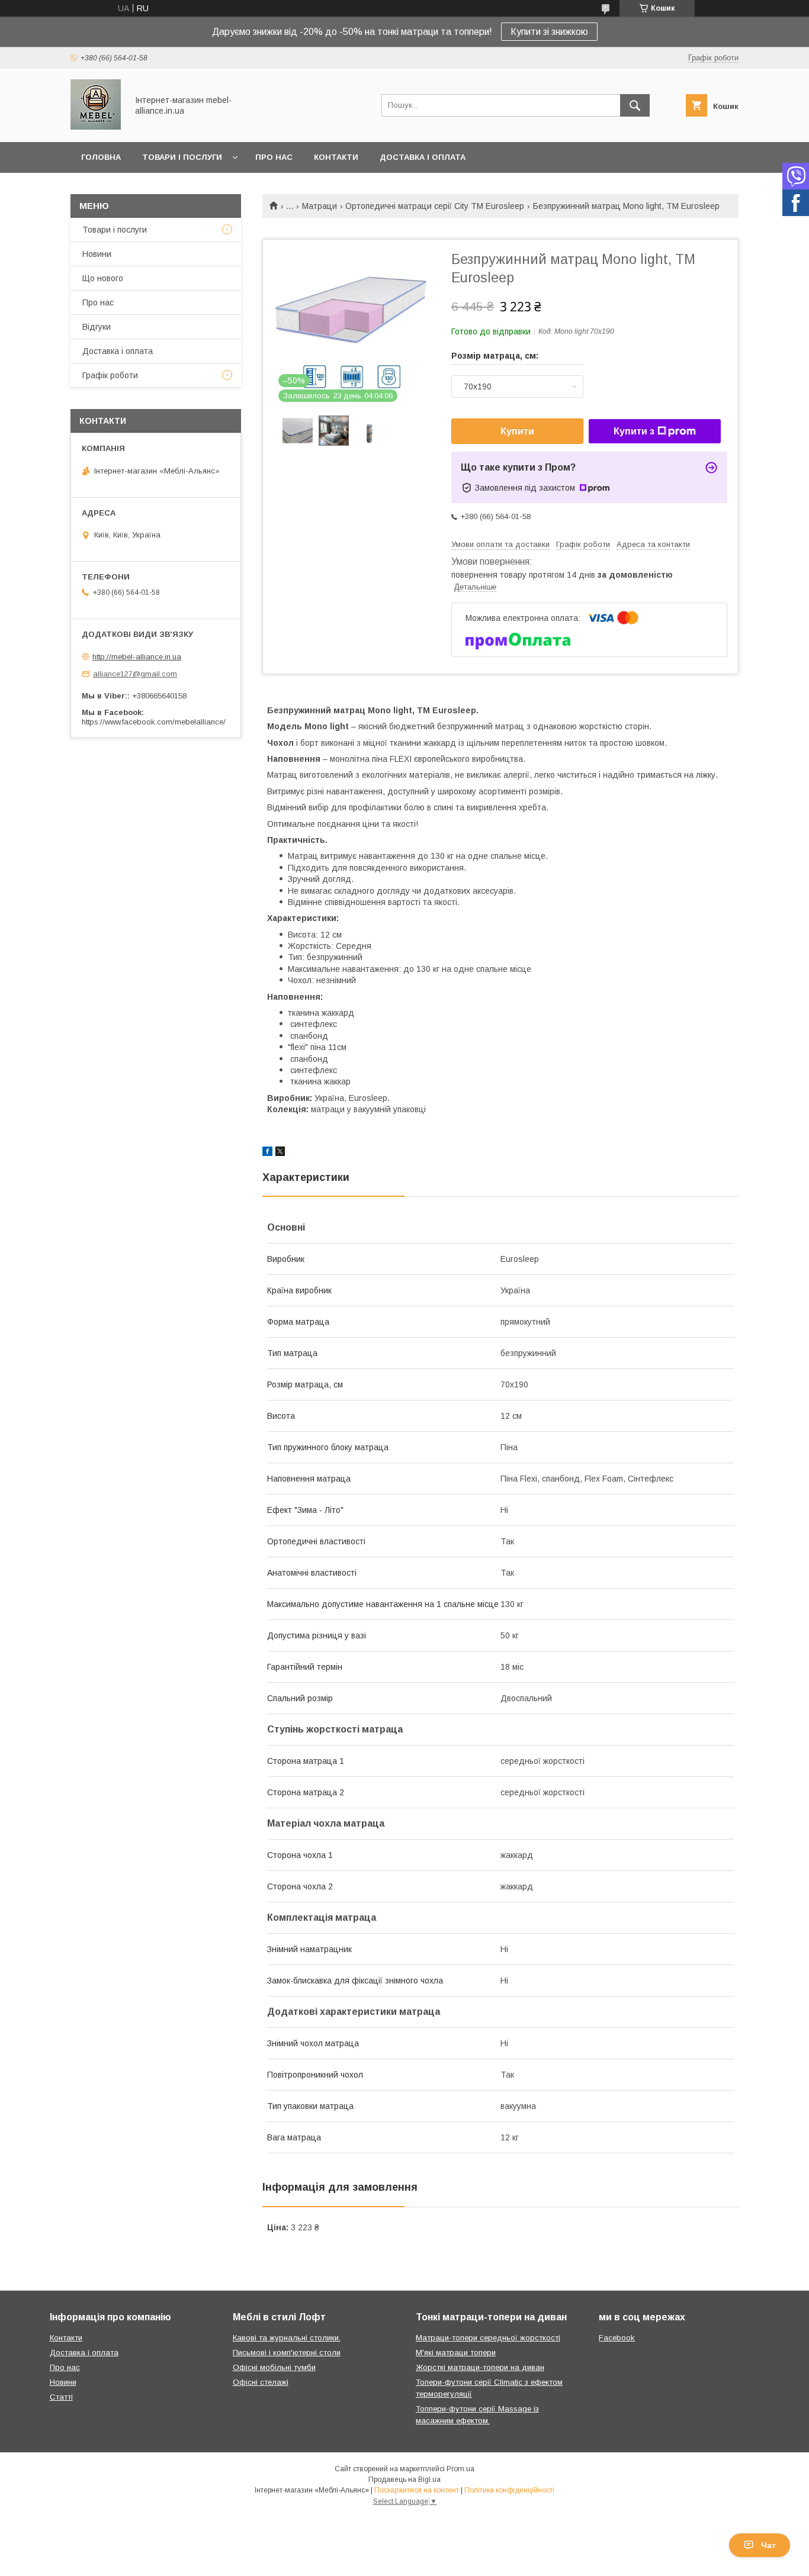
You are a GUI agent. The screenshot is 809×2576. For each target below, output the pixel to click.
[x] (280, 1153)
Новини (97, 254)
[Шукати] (635, 105)
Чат (768, 2545)
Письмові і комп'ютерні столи (287, 2353)
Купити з (634, 431)
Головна (101, 157)
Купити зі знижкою (549, 32)
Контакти (336, 157)
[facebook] (267, 1153)
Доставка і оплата (423, 157)
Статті (61, 2397)
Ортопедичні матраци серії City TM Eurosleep (435, 206)
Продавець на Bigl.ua (404, 2480)
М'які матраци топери (456, 2353)
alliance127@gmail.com (135, 674)
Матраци (320, 206)
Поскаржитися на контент (417, 2490)
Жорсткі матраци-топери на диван (480, 2367)
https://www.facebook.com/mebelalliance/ (154, 722)
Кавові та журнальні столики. (287, 2338)
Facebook (617, 2338)
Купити (517, 431)
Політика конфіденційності (509, 2490)
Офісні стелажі (261, 2382)
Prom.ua (460, 2469)
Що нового (103, 278)
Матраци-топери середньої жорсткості (488, 2338)
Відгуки (97, 327)
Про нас (274, 157)
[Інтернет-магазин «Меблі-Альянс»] (96, 127)
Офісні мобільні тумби (274, 2367)
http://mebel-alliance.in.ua (137, 657)
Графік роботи (110, 375)
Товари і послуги (182, 157)
